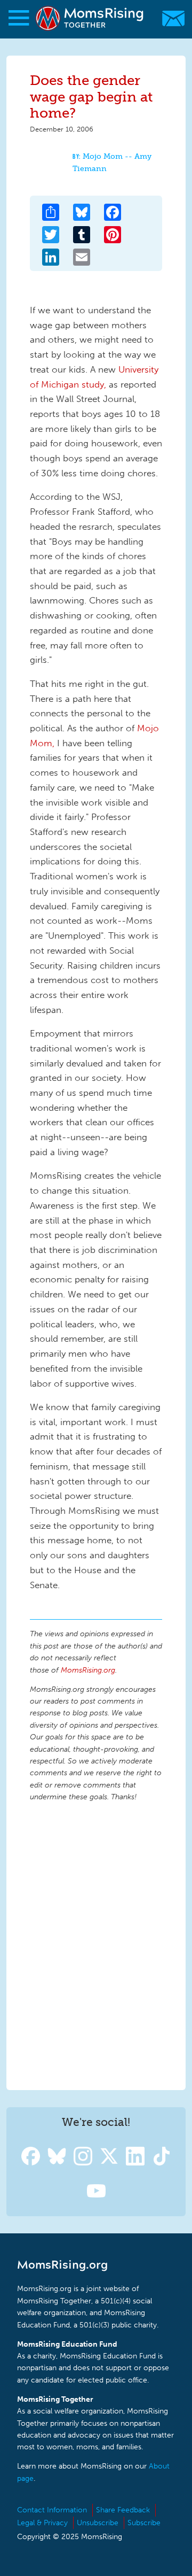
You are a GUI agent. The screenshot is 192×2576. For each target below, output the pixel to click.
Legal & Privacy (42, 2523)
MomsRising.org (91, 18)
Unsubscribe (98, 2523)
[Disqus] (96, 1944)
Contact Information (52, 2510)
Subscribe (144, 2523)
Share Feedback (123, 2510)
